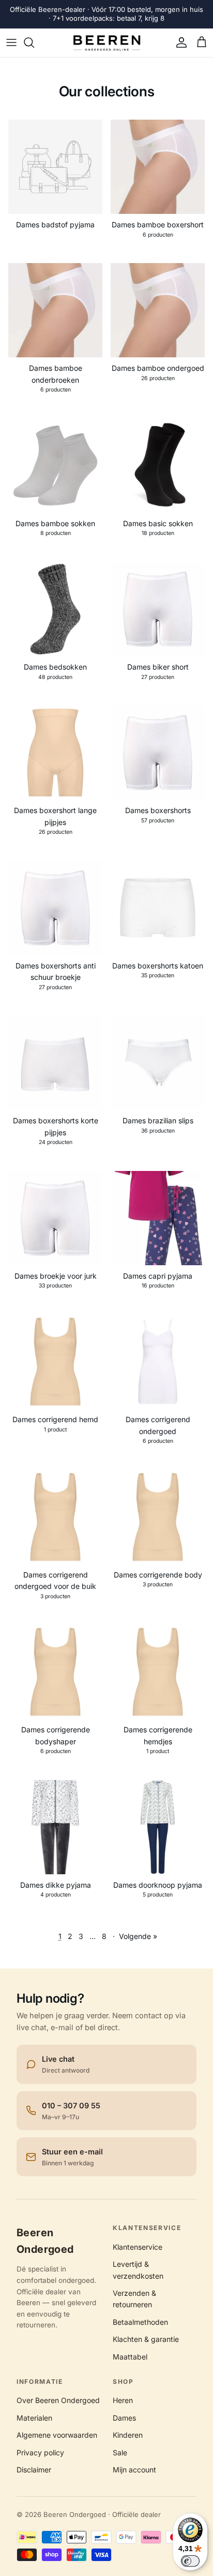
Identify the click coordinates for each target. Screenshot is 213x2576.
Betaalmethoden (140, 2322)
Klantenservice (138, 2247)
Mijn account (134, 2470)
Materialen (34, 2418)
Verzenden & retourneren (134, 2299)
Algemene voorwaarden (57, 2435)
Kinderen (128, 2435)
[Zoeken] (34, 42)
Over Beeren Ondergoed (58, 2400)
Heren (123, 2400)
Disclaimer (34, 2470)
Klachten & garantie (146, 2339)
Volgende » (138, 1936)
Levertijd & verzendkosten (138, 2270)
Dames (124, 2418)
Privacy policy (40, 2452)
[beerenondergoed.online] (107, 43)
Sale (120, 2452)
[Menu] (11, 42)
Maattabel (130, 2357)
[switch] (190, 2561)
